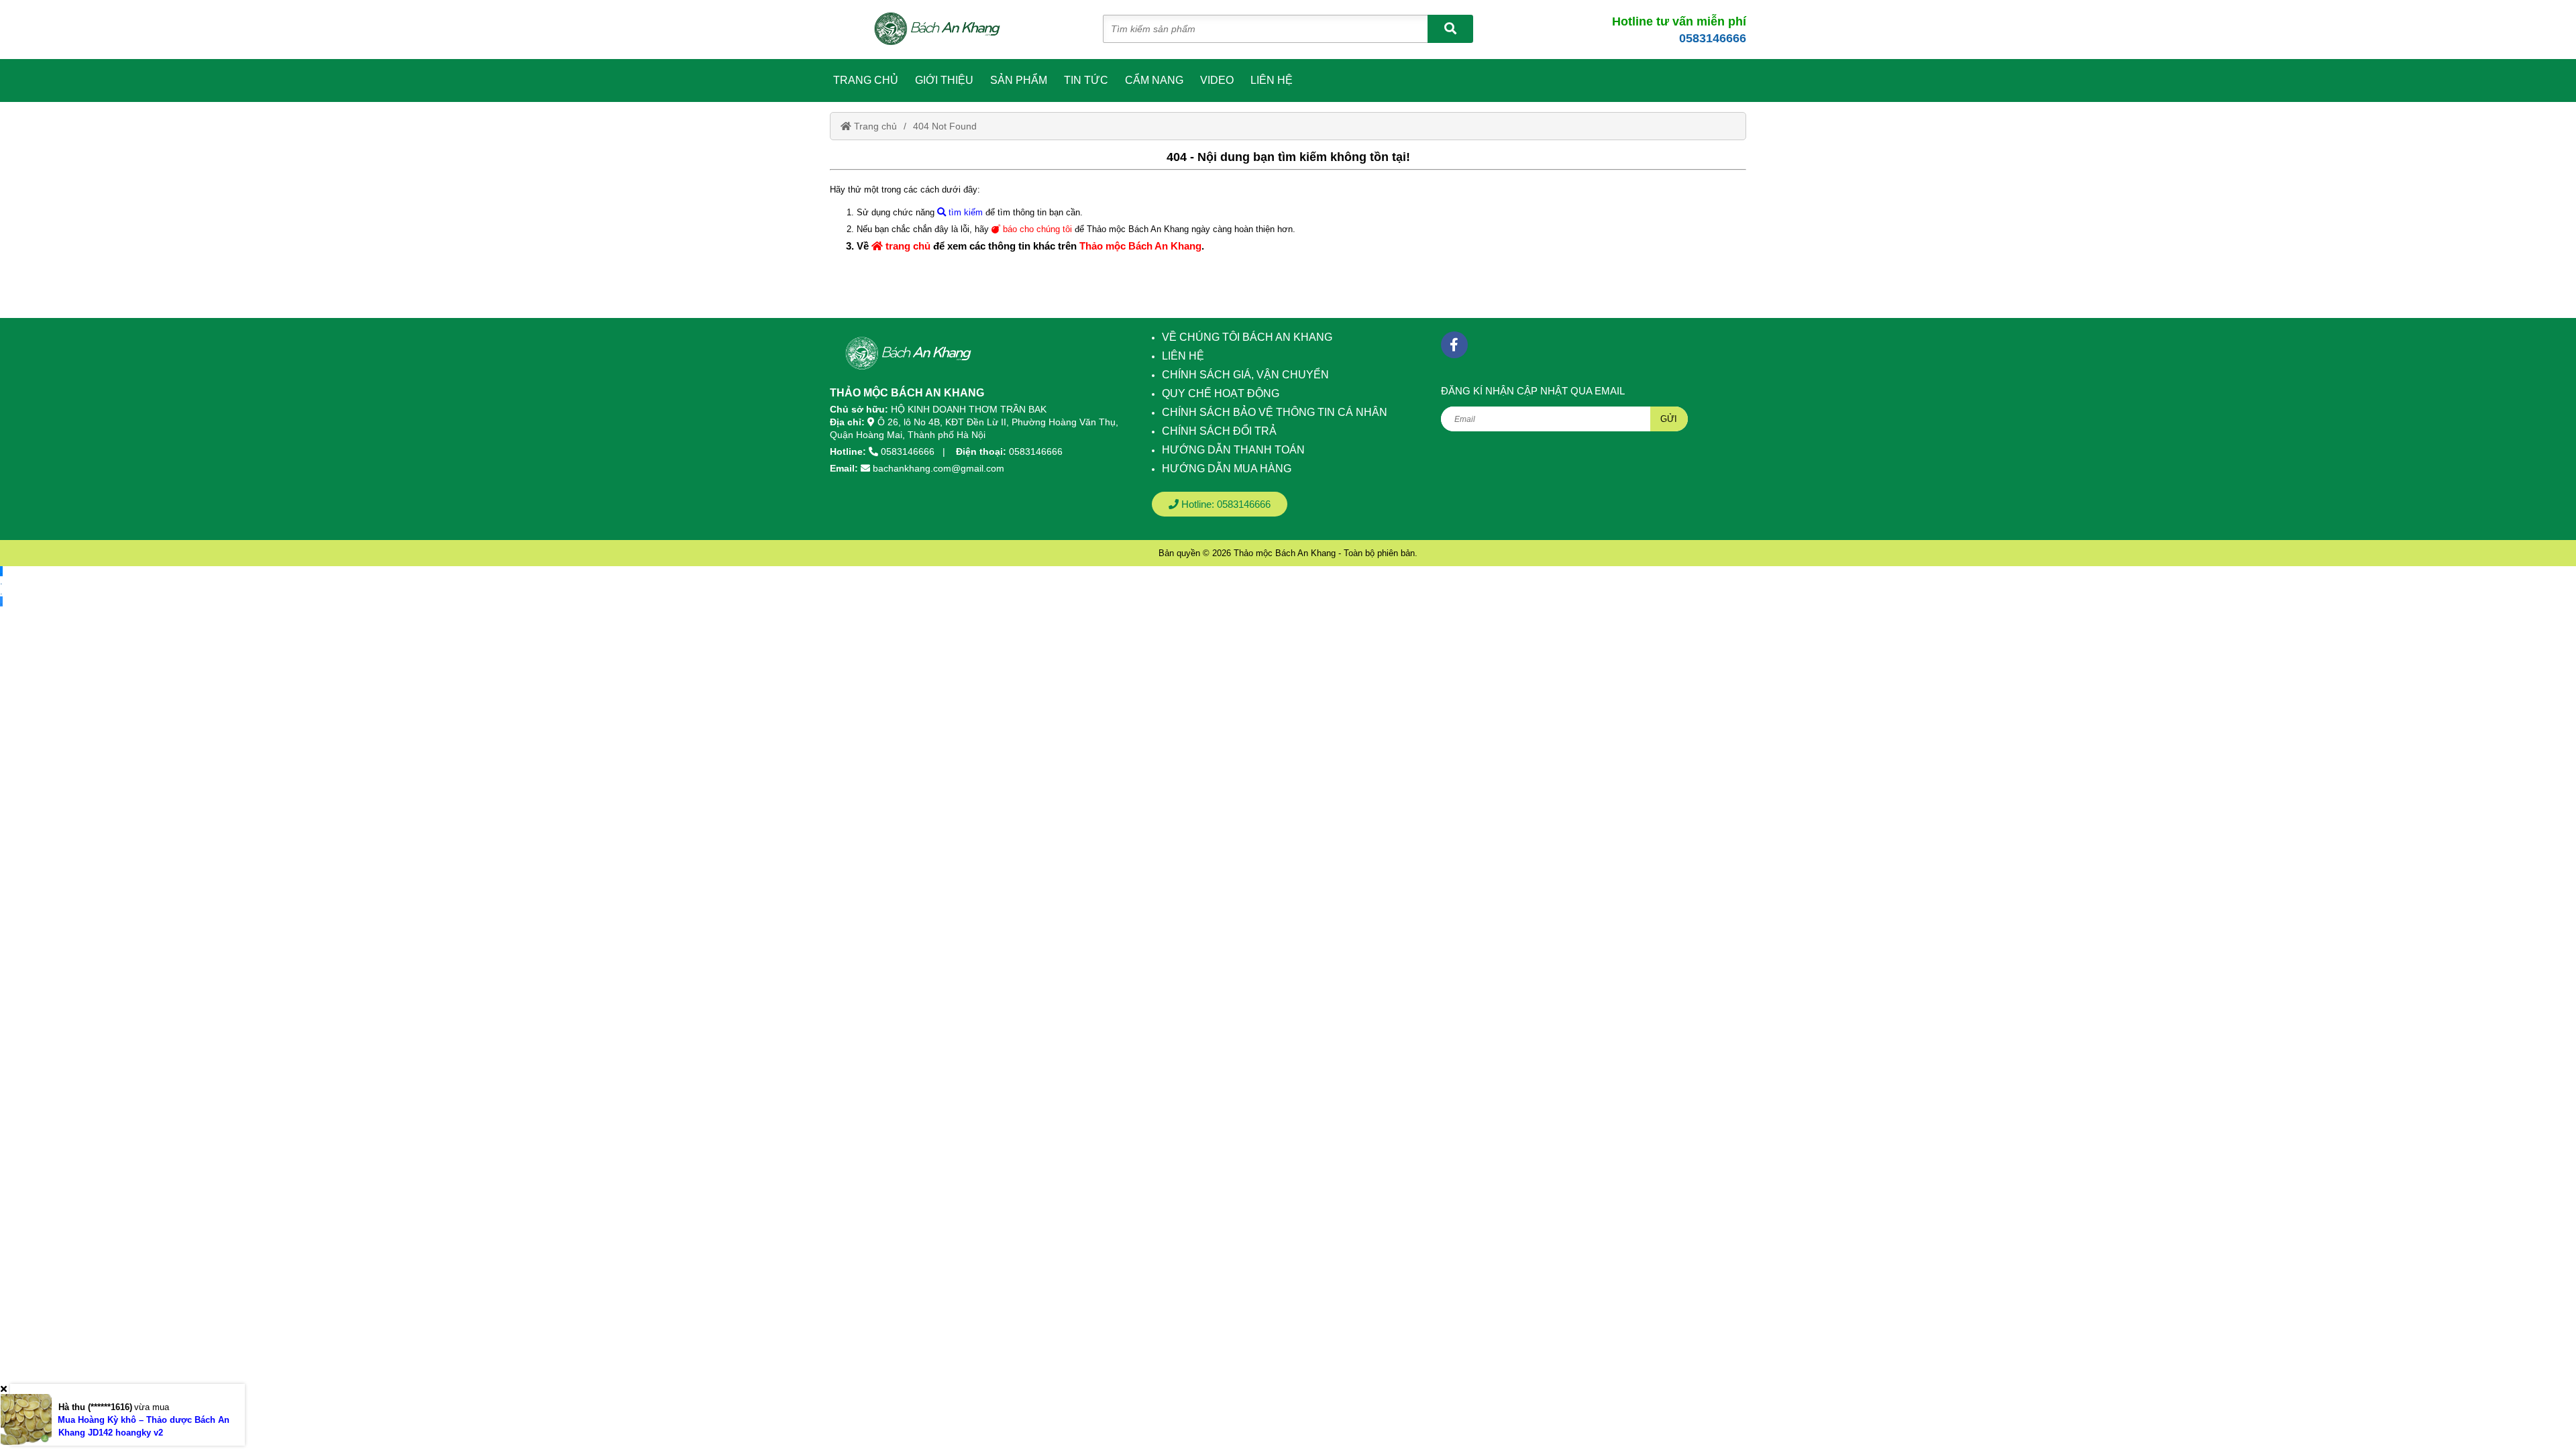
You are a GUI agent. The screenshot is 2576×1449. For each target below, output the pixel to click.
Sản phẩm (1019, 80)
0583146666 (1713, 38)
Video (1217, 80)
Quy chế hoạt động (1221, 393)
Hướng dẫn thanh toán (1233, 450)
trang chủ (907, 246)
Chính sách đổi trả (1219, 431)
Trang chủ (866, 80)
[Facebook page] (1454, 345)
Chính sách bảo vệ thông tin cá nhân (1275, 412)
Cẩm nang (1154, 80)
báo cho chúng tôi (1036, 229)
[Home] (945, 30)
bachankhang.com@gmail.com (938, 468)
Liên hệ (1272, 80)
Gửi (1669, 419)
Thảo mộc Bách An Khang (1140, 246)
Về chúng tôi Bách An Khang (1247, 337)
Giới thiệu (944, 80)
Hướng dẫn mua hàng (1227, 469)
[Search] (1450, 29)
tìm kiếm (964, 212)
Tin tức (1086, 80)
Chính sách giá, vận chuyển (1245, 375)
